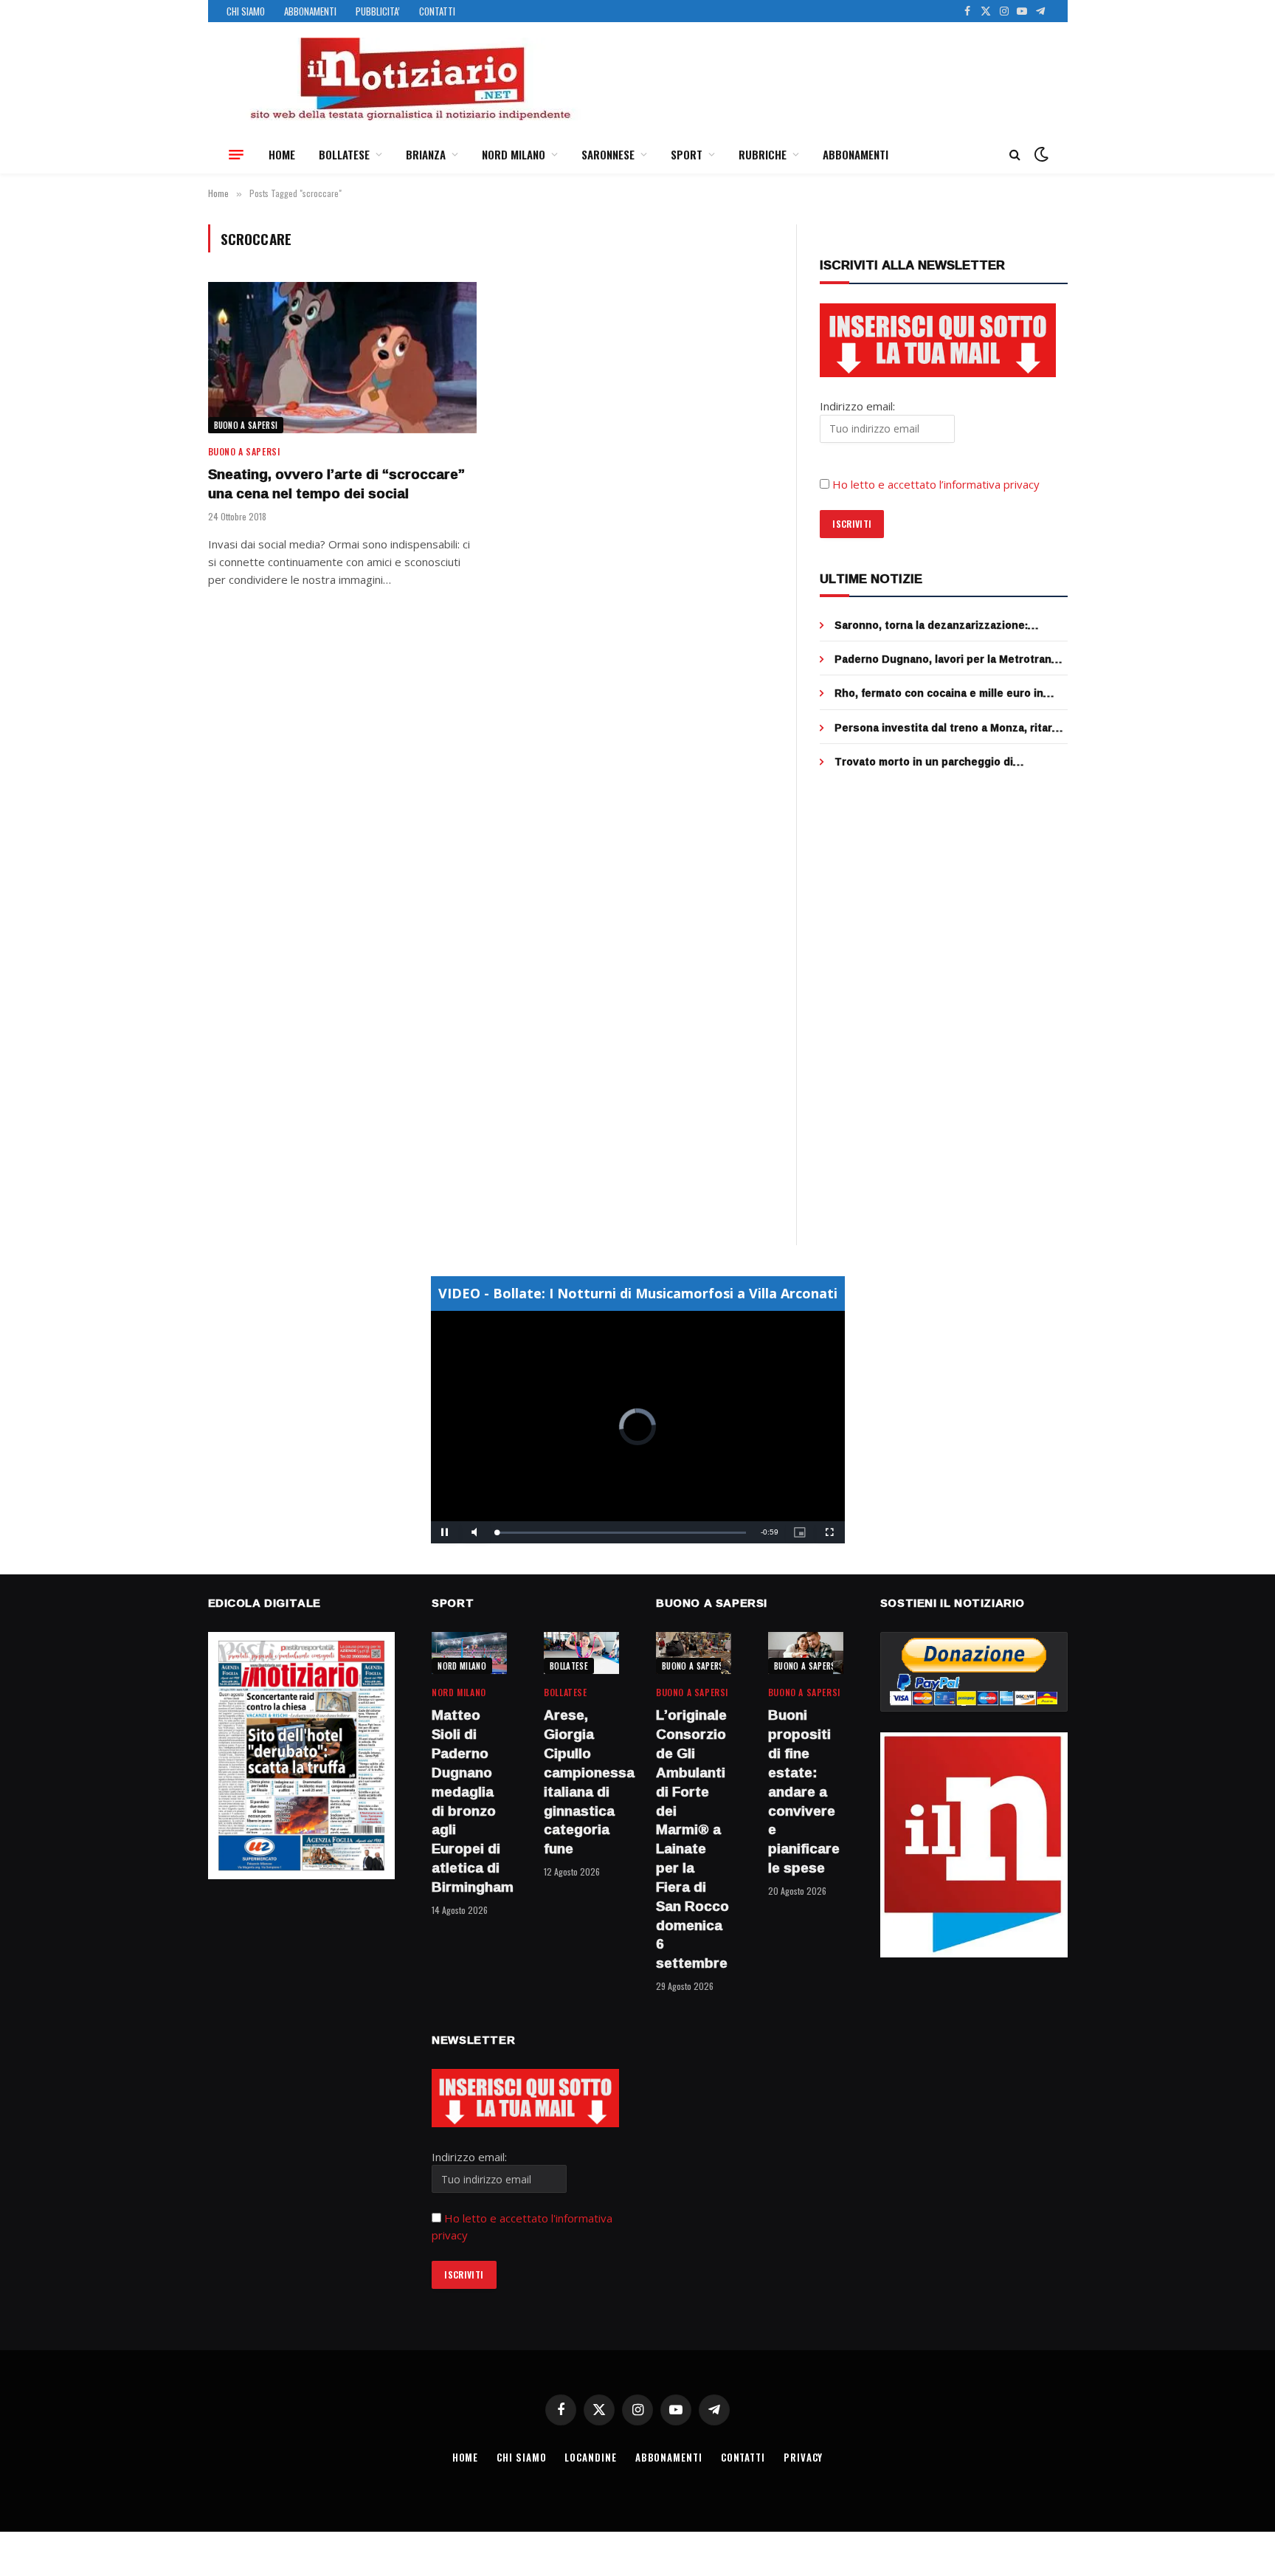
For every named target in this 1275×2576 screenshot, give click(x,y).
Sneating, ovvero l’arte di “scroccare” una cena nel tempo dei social (336, 484)
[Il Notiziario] (410, 79)
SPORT (687, 154)
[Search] (1015, 155)
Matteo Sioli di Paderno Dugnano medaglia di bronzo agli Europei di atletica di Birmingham (469, 1801)
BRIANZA (426, 154)
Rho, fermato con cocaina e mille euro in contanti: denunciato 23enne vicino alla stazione (939, 693)
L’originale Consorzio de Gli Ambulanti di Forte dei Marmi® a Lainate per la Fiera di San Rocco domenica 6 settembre (692, 1839)
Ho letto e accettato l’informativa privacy (936, 484)
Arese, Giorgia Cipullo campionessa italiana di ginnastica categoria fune (581, 1782)
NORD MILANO (514, 154)
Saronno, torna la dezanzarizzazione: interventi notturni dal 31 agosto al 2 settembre (931, 625)
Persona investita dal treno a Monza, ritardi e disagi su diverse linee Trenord (948, 728)
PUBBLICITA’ (378, 11)
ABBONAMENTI (310, 11)
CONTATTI (437, 11)
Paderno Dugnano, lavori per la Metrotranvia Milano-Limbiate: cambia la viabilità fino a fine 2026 (950, 659)
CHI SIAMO (246, 11)
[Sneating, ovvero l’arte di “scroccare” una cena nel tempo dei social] (342, 358)
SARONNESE (608, 154)
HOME (282, 154)
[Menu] (236, 154)
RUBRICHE (763, 154)
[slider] (622, 1533)
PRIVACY (803, 2457)
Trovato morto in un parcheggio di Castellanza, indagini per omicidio (924, 762)
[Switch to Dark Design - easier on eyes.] (1040, 154)
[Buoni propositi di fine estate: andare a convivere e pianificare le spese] (806, 1653)
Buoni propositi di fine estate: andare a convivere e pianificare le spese (804, 1791)
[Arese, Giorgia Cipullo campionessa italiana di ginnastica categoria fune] (581, 1653)
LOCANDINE (590, 2457)
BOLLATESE (344, 154)
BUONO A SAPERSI (246, 425)
